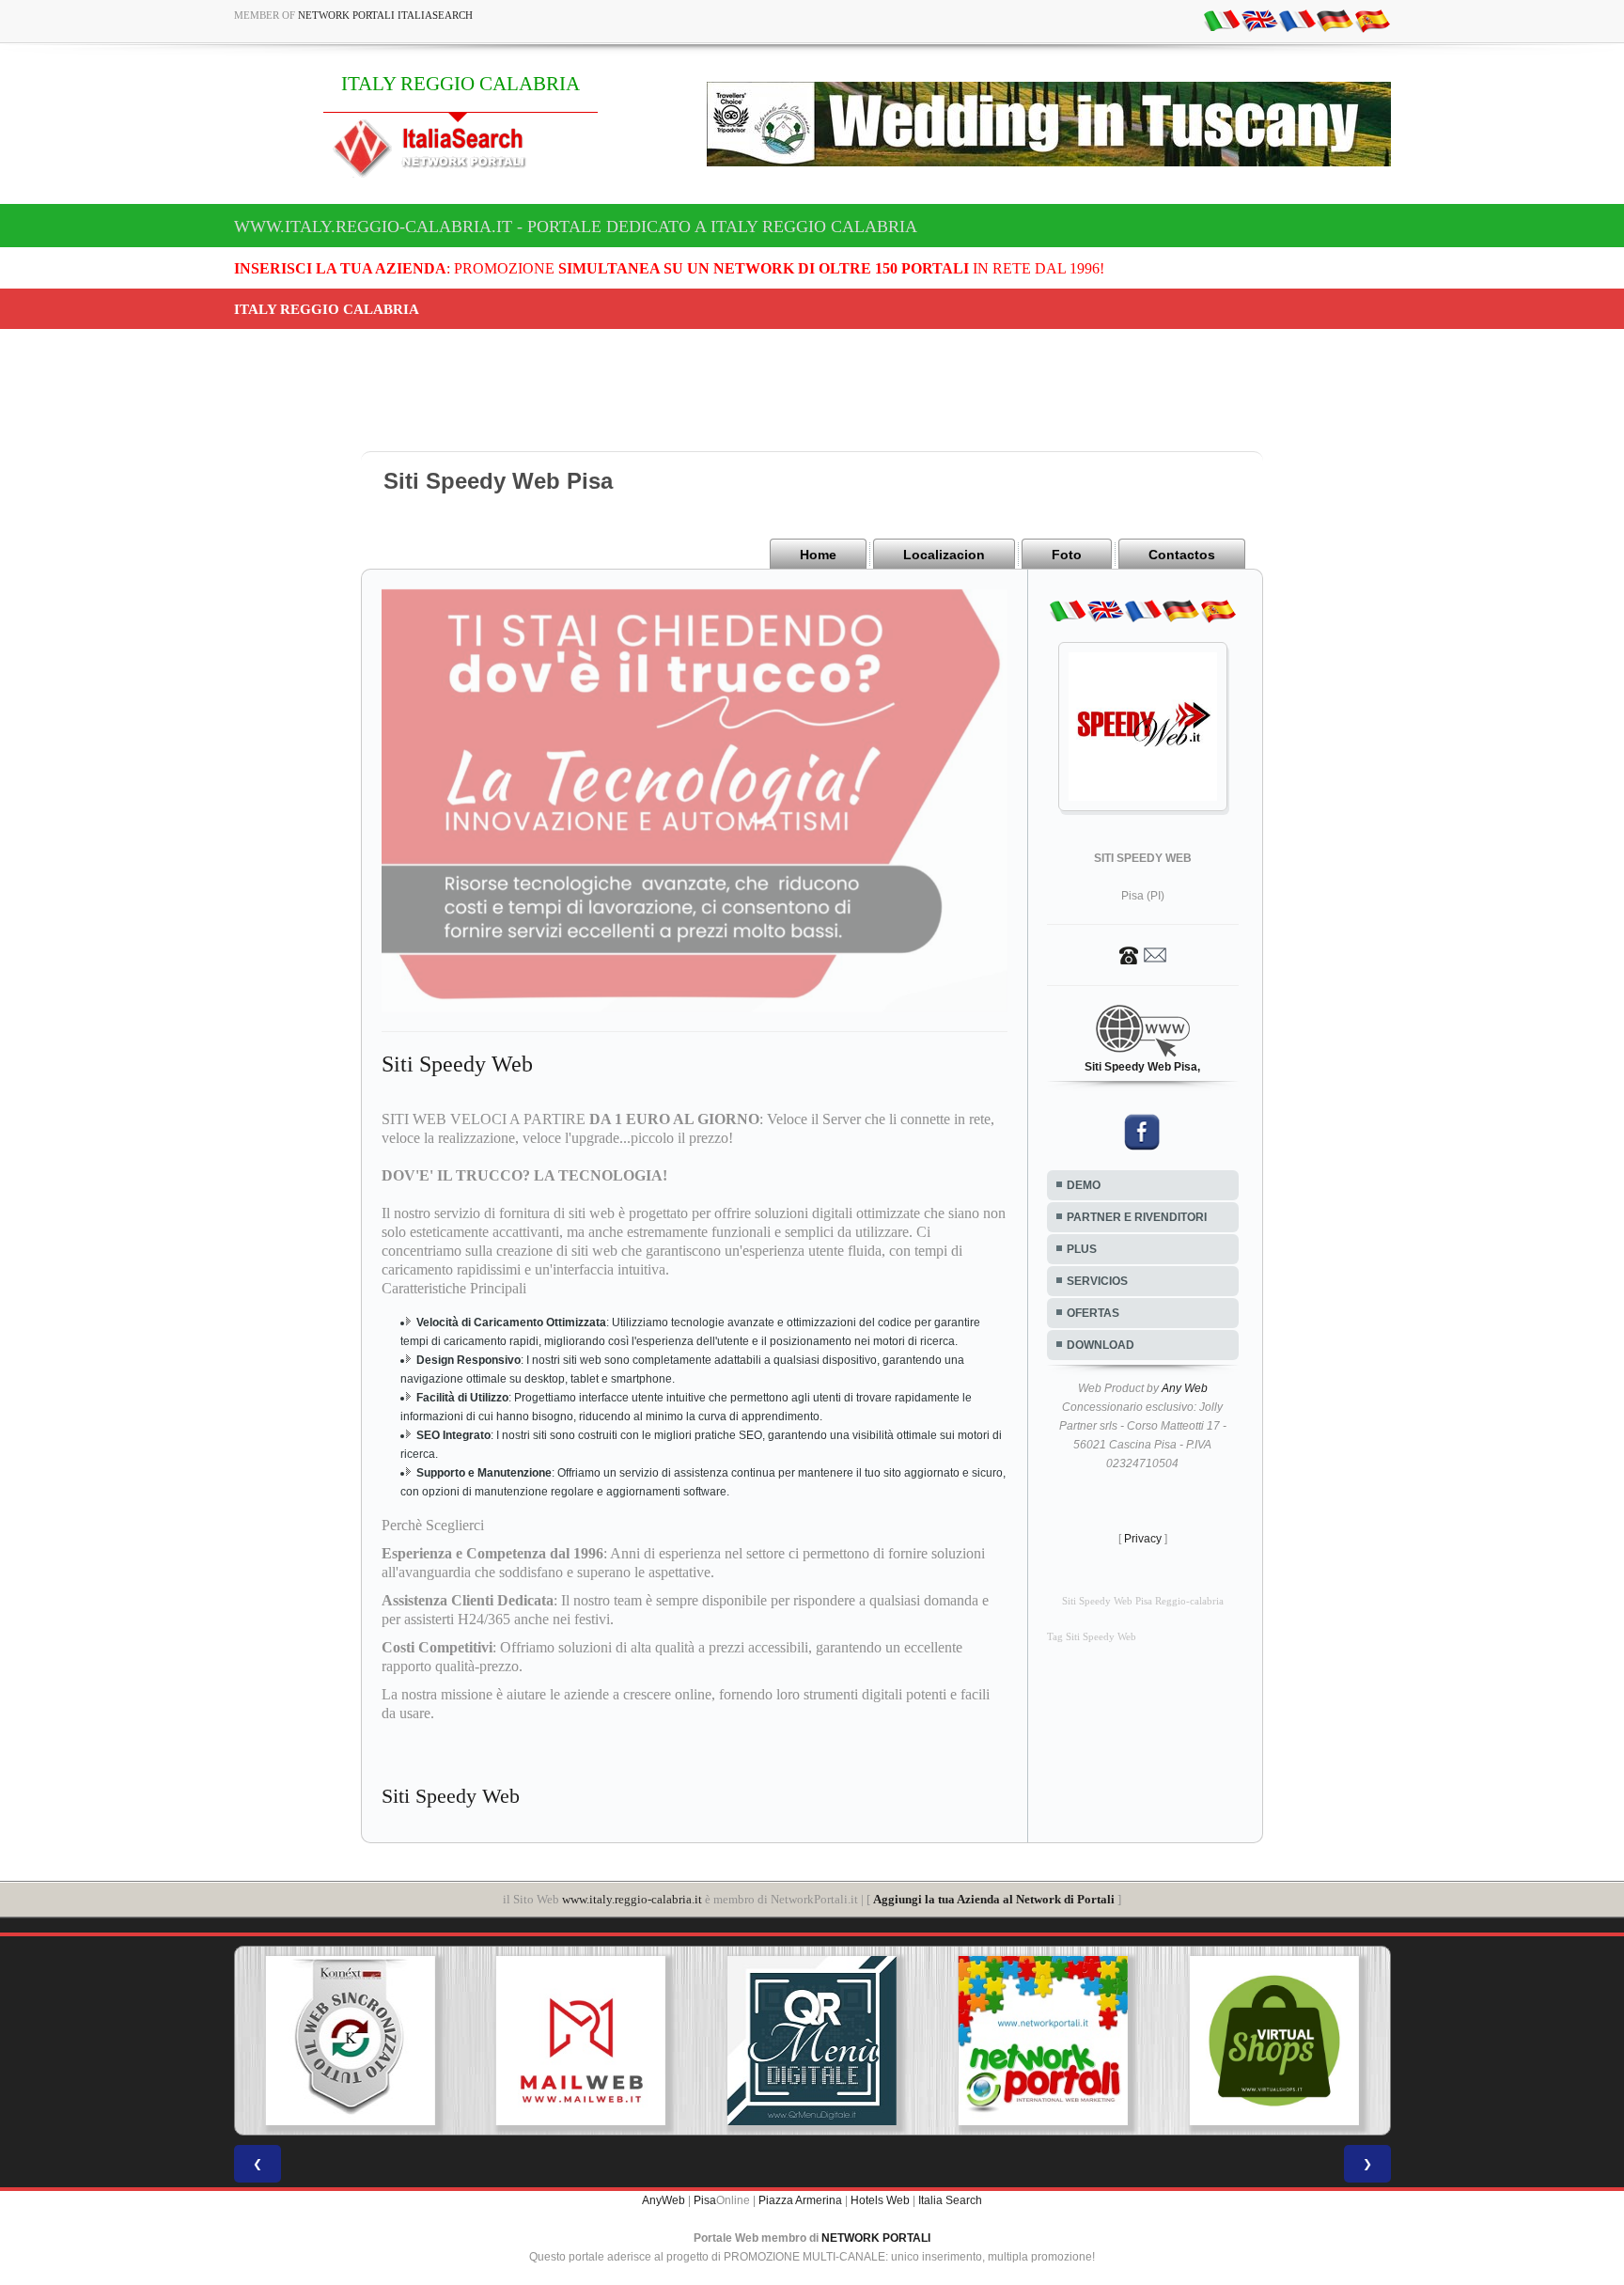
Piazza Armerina (800, 2200)
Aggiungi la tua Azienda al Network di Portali (994, 1899)
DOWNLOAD (1101, 1345)
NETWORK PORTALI (876, 2238)
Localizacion (944, 555)
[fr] (1297, 20)
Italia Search (950, 2200)
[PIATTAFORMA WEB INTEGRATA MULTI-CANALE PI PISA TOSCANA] (264, 2041)
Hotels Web (880, 2200)
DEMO (1084, 1185)
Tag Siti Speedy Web (1092, 1637)
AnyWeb (664, 2200)
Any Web (1185, 1388)
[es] (1372, 20)
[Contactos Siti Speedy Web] (1143, 954)
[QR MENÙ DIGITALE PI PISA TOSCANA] (726, 2041)
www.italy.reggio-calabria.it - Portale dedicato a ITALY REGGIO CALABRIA (576, 227)
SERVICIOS (1097, 1281)
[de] (1335, 20)
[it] (1222, 20)
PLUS (1082, 1249)
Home (818, 555)
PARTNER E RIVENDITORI (1137, 1217)
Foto (1067, 555)
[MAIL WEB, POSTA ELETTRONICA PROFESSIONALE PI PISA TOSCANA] (495, 2041)
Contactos (1182, 555)
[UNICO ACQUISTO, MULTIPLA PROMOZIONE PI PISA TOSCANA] (958, 2041)
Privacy (1143, 1539)
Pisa (705, 2200)
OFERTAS (1093, 1313)
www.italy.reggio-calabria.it (632, 1899)
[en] (1259, 20)
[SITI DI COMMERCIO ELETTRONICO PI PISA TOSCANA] (1188, 2041)
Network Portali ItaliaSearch (385, 15)
